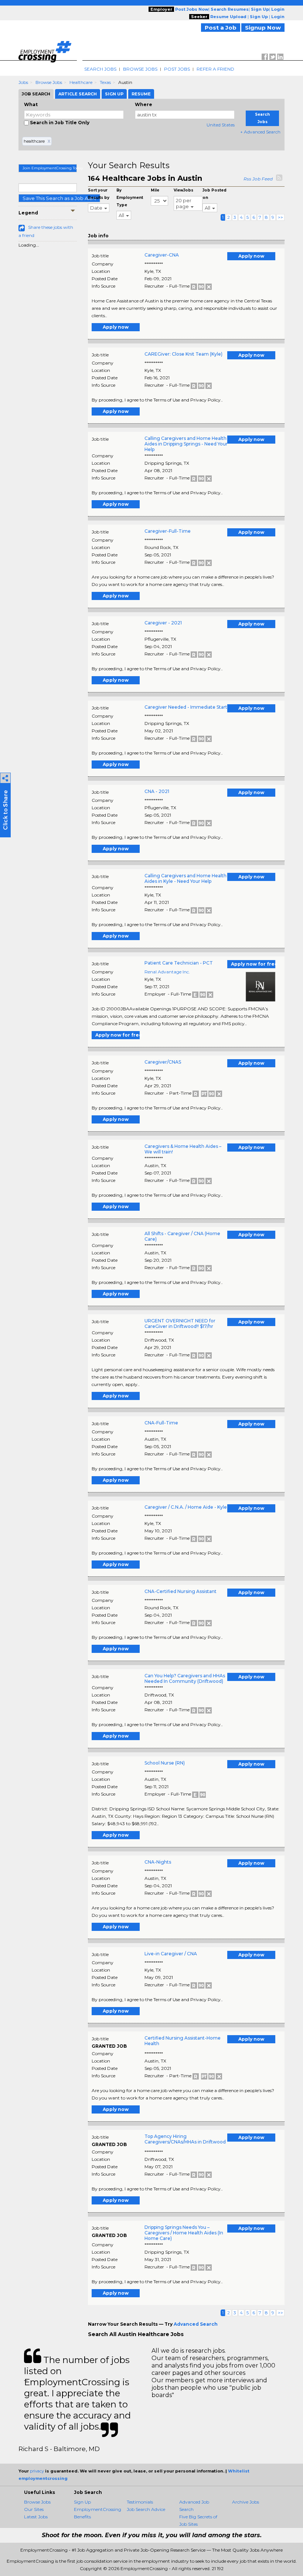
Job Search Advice (146, 2509)
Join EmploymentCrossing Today (50, 168)
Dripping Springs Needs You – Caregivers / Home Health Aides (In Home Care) (184, 2233)
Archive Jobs (246, 2502)
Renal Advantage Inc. (167, 972)
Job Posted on (215, 194)
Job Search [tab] (36, 94)
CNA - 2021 (157, 791)
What (31, 104)
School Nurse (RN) (165, 1763)
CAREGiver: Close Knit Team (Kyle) (183, 354)
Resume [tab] (141, 94)
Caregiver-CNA (162, 255)
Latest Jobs (36, 2517)
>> (280, 217)
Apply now (251, 256)
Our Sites (34, 2509)
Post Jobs (177, 69)
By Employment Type (130, 198)
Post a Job (221, 28)
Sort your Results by (99, 194)
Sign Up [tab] (114, 94)
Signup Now (263, 28)
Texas (105, 82)
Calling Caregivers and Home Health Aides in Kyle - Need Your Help (185, 878)
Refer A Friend (215, 69)
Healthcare (81, 82)
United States (221, 125)
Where (144, 104)
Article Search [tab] (78, 94)
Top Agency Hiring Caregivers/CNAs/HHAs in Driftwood (185, 2139)
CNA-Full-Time (161, 1423)
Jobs (23, 82)
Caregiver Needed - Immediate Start (186, 707)
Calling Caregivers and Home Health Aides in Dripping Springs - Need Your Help (186, 444)
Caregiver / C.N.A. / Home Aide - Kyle (186, 1507)
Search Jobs (100, 69)
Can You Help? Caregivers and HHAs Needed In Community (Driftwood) (185, 1678)
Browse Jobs (140, 69)
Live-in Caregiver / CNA (171, 1954)
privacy (37, 2471)
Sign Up (82, 2502)
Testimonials (140, 2502)
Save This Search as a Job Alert (59, 198)
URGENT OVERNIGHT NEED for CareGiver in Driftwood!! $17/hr (180, 1323)
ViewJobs (183, 190)
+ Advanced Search (260, 132)
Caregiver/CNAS (163, 1062)
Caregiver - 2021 (163, 623)
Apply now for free (253, 964)
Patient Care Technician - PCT (179, 963)
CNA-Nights (158, 1862)
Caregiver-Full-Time (168, 531)
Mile (155, 190)
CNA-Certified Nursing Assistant (181, 1591)
